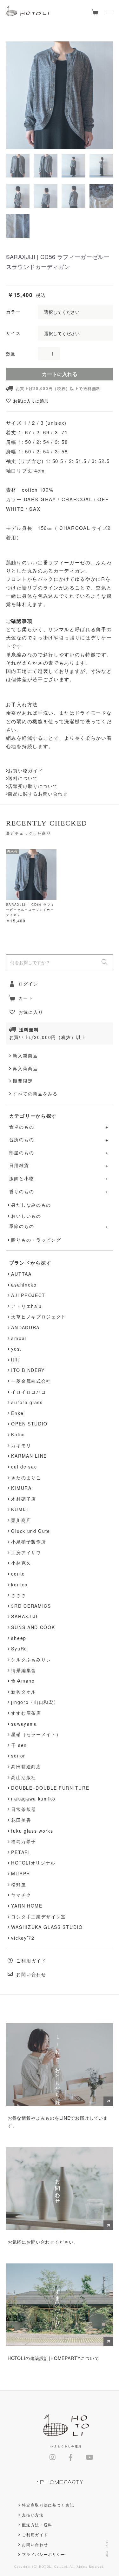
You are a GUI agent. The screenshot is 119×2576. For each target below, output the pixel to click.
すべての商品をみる (35, 1093)
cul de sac (24, 1467)
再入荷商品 (25, 1068)
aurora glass (27, 1402)
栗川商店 (21, 1520)
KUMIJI (20, 1509)
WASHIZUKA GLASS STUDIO (47, 1927)
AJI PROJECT (28, 1295)
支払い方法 (33, 2515)
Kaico (18, 1434)
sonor (18, 1756)
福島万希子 (23, 1841)
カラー (13, 312)
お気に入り (31, 1012)
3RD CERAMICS (31, 1606)
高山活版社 (23, 1777)
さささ (19, 1595)
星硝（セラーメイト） (36, 1734)
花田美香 (21, 1820)
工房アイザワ (26, 1552)
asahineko (24, 1285)
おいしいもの (26, 1216)
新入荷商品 (25, 1056)
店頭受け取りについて (33, 786)
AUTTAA (21, 1274)
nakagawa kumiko (33, 1799)
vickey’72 (23, 1938)
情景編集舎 (23, 1670)
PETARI (20, 1852)
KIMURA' (22, 1488)
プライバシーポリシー (44, 2554)
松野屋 (19, 1884)
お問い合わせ (31, 1974)
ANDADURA (25, 1327)
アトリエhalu (26, 1306)
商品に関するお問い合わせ (38, 794)
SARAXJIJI (24, 1616)
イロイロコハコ (29, 1392)
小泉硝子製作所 (29, 1541)
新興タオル (23, 1692)
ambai (19, 1338)
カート (26, 998)
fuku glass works (32, 1831)
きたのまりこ (26, 1477)
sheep (19, 1638)
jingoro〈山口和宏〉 (35, 1702)
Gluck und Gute (31, 1531)
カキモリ (21, 1445)
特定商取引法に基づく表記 (48, 2505)
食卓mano (23, 1681)
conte (18, 1574)
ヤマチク (21, 1895)
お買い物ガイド (25, 770)
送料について (23, 778)
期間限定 (23, 1081)
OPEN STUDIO (29, 1424)
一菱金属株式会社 (31, 1381)
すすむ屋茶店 (26, 1713)
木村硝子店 (23, 1499)
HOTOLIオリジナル (33, 1863)
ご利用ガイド (31, 1960)
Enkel (18, 1413)
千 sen (19, 1745)
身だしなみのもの (31, 1205)
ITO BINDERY (28, 1370)
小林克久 (21, 1563)
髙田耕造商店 (26, 1766)
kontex (19, 1584)
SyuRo (19, 1649)
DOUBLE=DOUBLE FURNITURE (50, 1788)
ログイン (28, 984)
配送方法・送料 (37, 2525)
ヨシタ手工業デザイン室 (39, 1916)
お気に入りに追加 (31, 401)
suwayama (24, 1724)
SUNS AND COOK (33, 1627)
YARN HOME (27, 1906)
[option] (60, 95)
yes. (16, 1349)
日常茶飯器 (23, 1809)
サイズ (13, 333)
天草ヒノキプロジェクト (39, 1317)
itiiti (16, 1360)
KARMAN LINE (29, 1456)
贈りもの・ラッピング (36, 1240)
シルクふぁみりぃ (31, 1659)
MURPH (20, 1873)
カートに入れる (60, 374)
